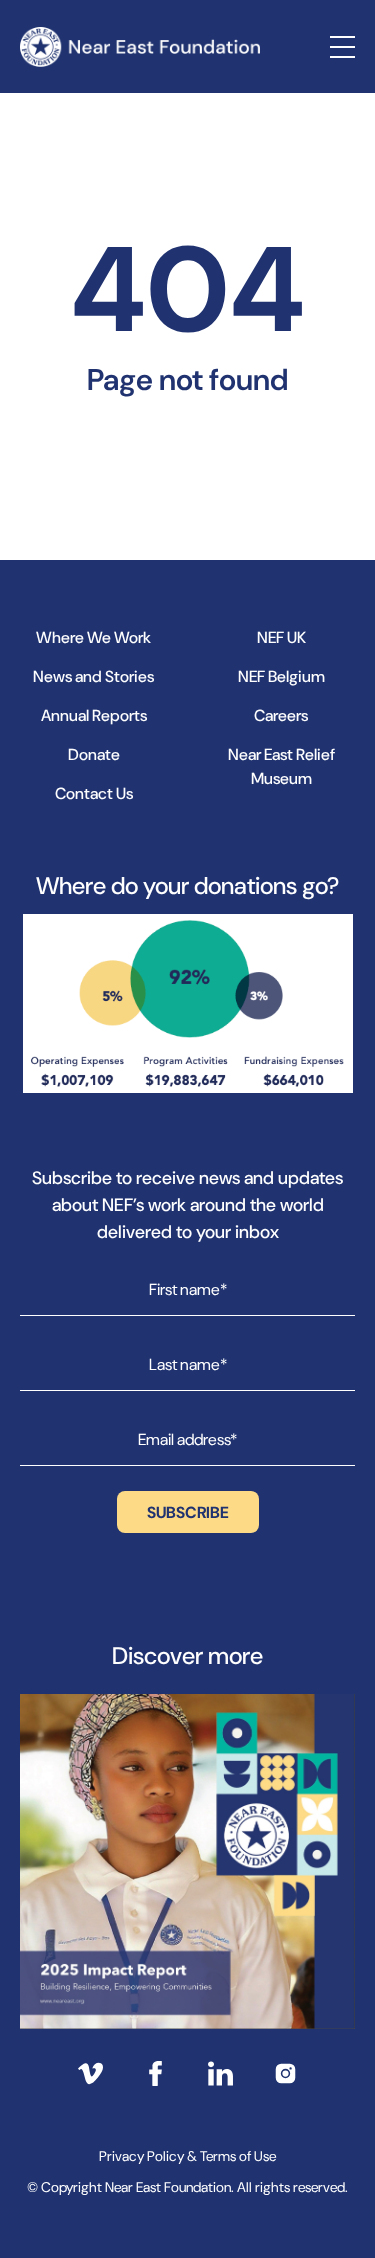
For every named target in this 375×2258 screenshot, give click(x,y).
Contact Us (94, 793)
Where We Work (93, 637)
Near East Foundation (140, 46)
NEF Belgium (281, 676)
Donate (94, 754)
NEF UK (281, 637)
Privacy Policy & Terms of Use (187, 2156)
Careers (281, 715)
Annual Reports (94, 715)
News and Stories (93, 676)
